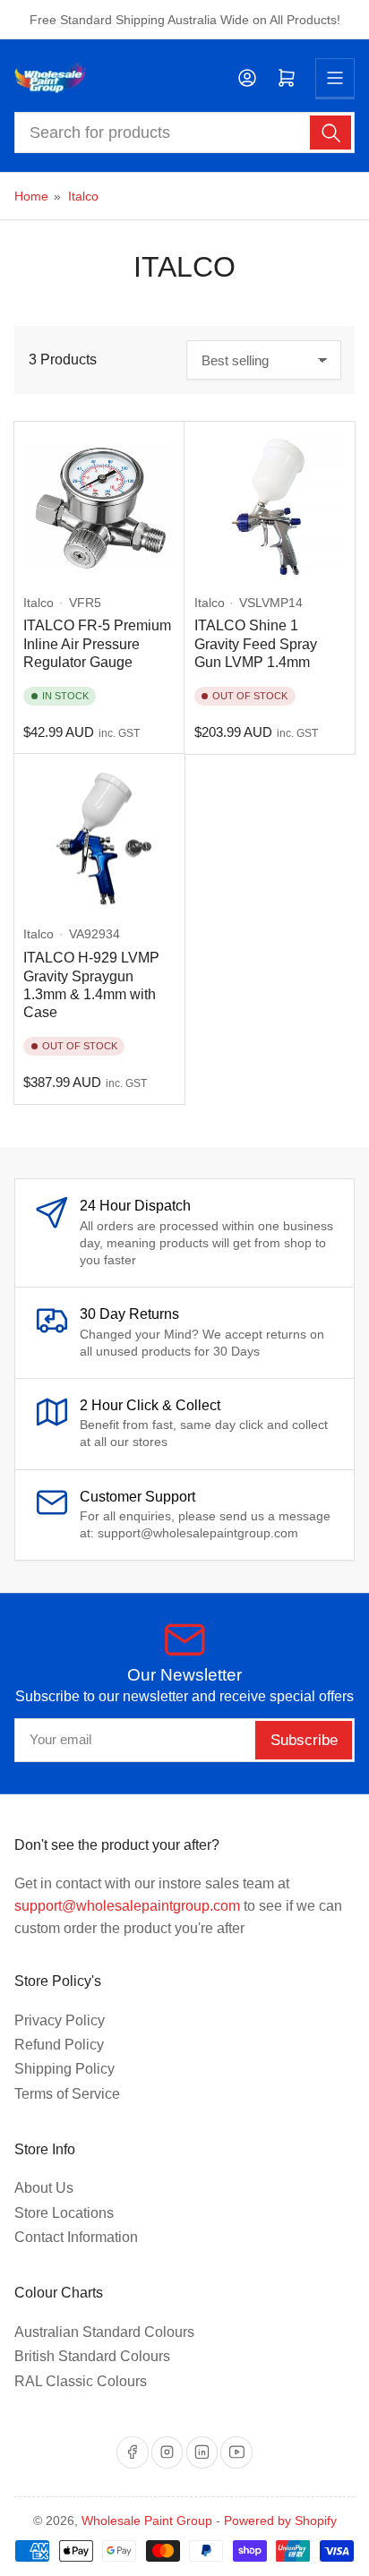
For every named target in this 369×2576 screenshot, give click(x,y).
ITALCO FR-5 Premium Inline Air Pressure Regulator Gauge (97, 644)
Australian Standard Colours (104, 2332)
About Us (44, 2188)
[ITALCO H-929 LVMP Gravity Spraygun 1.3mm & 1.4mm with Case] (99, 839)
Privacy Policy (60, 2020)
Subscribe (304, 1740)
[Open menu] (335, 78)
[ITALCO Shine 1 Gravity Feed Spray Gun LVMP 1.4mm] (270, 507)
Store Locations (64, 2213)
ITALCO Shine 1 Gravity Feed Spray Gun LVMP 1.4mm (256, 644)
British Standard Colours (92, 2356)
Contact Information (76, 2237)
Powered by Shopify (280, 2520)
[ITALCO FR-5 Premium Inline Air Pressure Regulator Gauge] (99, 507)
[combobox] (185, 133)
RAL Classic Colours (81, 2381)
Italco (83, 196)
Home (31, 196)
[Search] (330, 133)
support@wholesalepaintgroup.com (127, 1906)
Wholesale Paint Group (147, 2520)
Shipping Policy (64, 2069)
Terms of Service (67, 2094)
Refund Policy (59, 2045)
